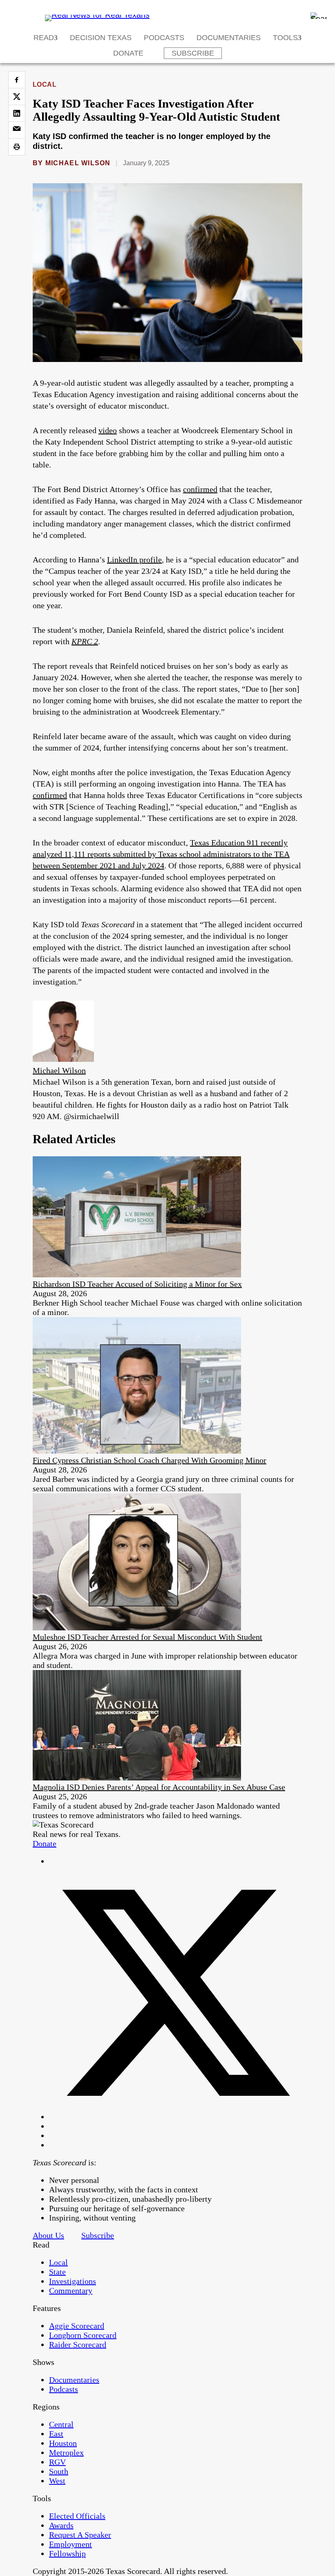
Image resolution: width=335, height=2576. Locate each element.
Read (44, 38)
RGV (57, 2462)
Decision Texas (101, 38)
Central (61, 2424)
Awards (61, 2525)
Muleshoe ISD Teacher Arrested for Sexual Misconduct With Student (147, 1637)
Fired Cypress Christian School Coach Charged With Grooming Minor (150, 1460)
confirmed (200, 489)
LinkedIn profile (134, 560)
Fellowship (67, 2554)
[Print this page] (17, 147)
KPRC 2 (85, 641)
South (59, 2471)
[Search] (319, 16)
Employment (70, 2544)
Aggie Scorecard (77, 2326)
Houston (63, 2443)
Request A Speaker (80, 2535)
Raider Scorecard (78, 2344)
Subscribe (193, 53)
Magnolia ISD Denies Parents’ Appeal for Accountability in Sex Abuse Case (159, 1787)
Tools (285, 38)
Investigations (73, 2281)
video (108, 430)
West (57, 2481)
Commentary (71, 2291)
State (57, 2272)
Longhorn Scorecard (83, 2335)
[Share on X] (17, 97)
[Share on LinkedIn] (17, 113)
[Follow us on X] (176, 2117)
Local (45, 84)
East (56, 2434)
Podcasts (164, 38)
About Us (48, 2235)
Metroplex (66, 2452)
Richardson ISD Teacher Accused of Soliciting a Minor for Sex (137, 1284)
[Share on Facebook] (17, 80)
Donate (128, 53)
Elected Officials (77, 2516)
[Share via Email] (17, 130)
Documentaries (229, 38)
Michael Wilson (78, 163)
